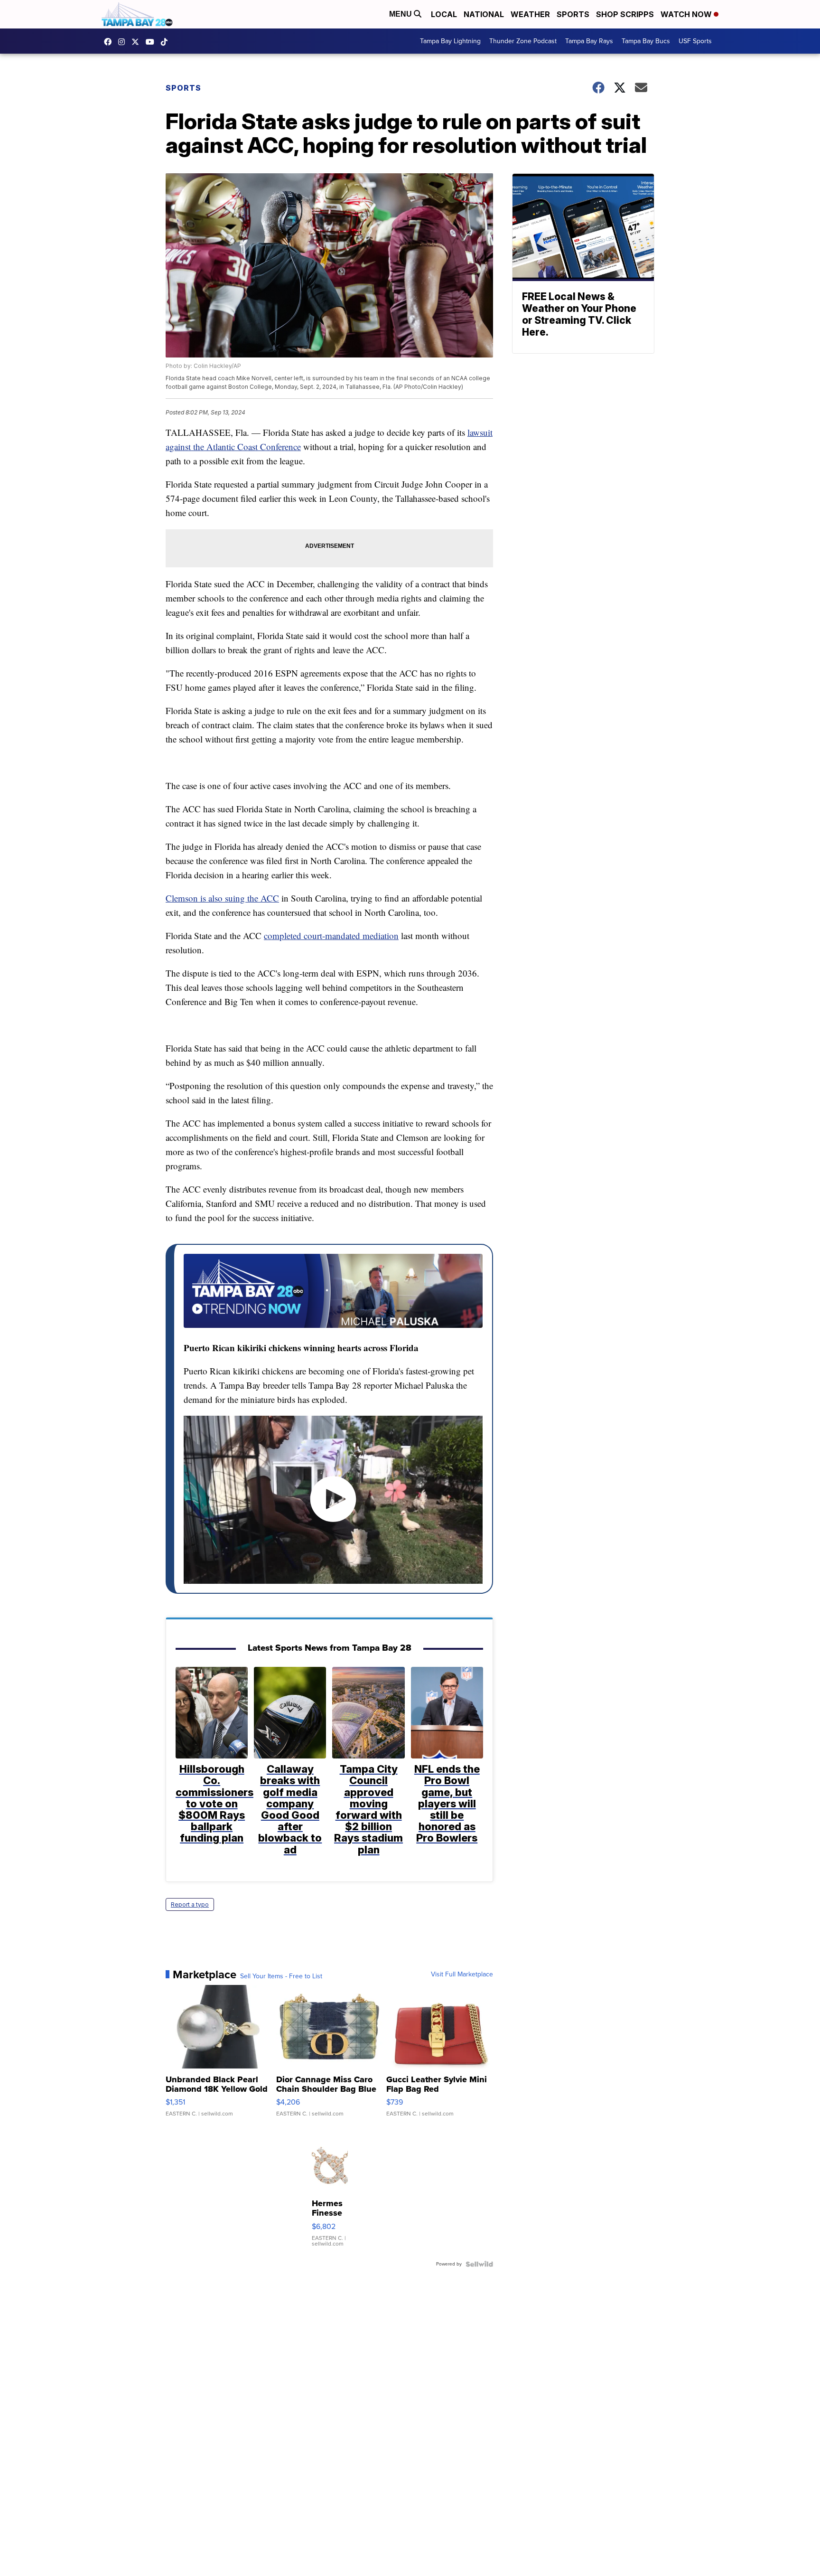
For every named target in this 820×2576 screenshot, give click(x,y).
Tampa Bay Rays (589, 41)
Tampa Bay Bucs (646, 41)
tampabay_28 (124, 42)
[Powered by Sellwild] (479, 2264)
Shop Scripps (625, 14)
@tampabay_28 (167, 42)
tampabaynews (110, 42)
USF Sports (695, 41)
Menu (401, 14)
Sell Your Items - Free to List (281, 1976)
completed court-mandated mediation (331, 935)
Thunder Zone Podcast (523, 41)
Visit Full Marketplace (462, 1974)
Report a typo (190, 1904)
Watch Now (687, 14)
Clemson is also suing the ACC (222, 898)
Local (444, 14)
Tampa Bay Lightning (450, 41)
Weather (530, 14)
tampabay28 (138, 42)
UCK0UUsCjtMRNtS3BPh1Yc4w (152, 42)
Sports (573, 14)
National (484, 14)
